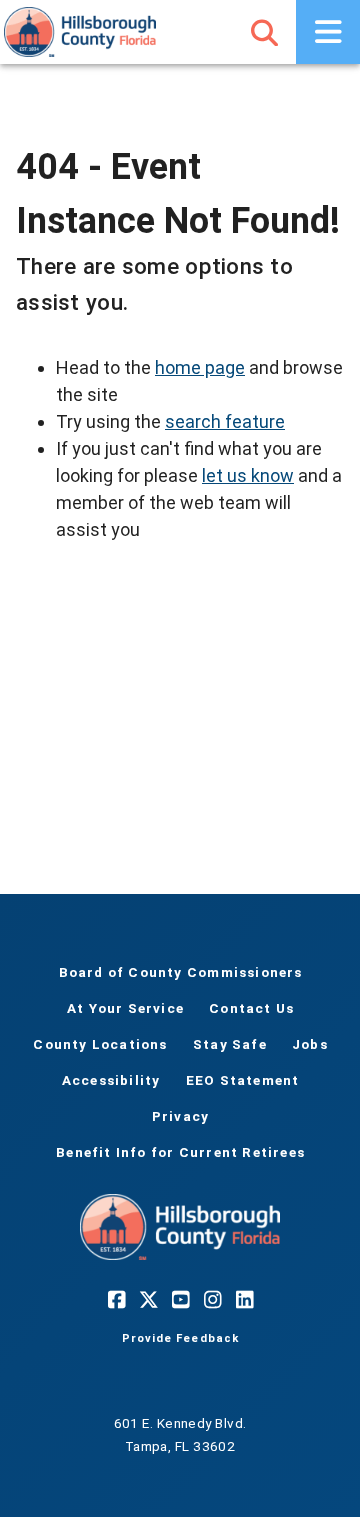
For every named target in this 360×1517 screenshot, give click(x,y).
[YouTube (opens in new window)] (180, 1300)
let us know (248, 475)
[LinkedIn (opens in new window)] (244, 1300)
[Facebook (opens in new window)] (116, 1300)
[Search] (264, 32)
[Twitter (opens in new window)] (148, 1300)
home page (200, 367)
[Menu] (328, 32)
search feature (225, 421)
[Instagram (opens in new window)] (212, 1300)
